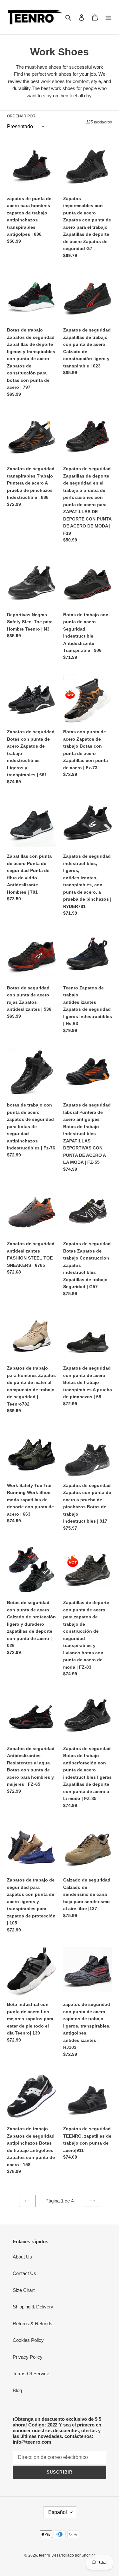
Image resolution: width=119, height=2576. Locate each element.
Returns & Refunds (33, 2324)
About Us (22, 2257)
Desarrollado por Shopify (73, 2555)
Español (58, 2512)
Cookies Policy (28, 2340)
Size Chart (24, 2290)
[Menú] (108, 17)
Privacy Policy (28, 2357)
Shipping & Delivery (33, 2307)
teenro (45, 2555)
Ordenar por (21, 116)
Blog (17, 2390)
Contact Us (24, 2273)
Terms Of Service (31, 2374)
